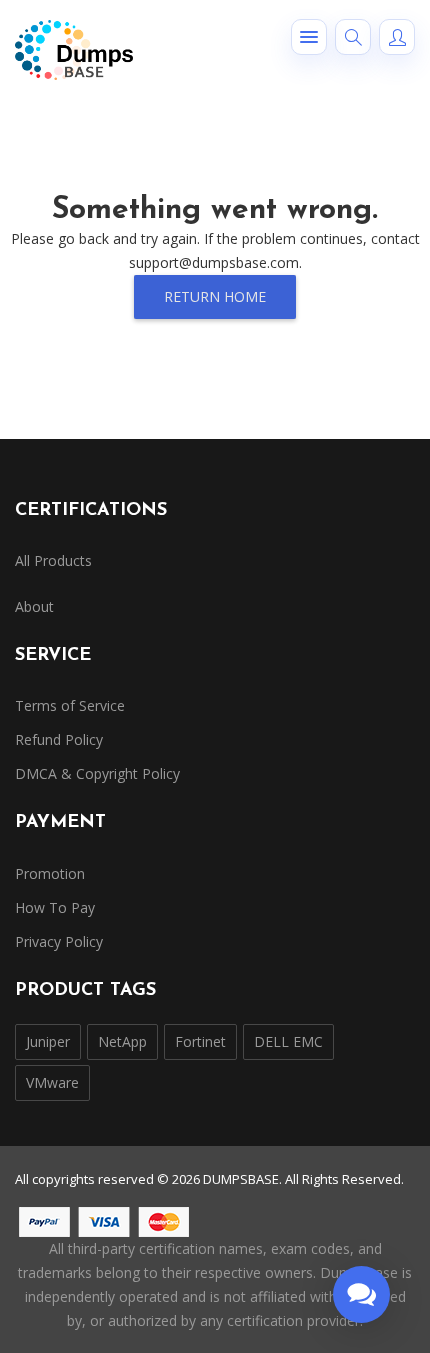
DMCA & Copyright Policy (97, 773)
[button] (309, 37)
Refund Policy (59, 739)
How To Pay (55, 907)
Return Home (215, 296)
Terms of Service (70, 705)
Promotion (50, 873)
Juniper (48, 1041)
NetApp (122, 1041)
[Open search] (353, 37)
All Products (53, 560)
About (34, 606)
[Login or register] (397, 37)
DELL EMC (288, 1041)
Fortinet (200, 1041)
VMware (52, 1082)
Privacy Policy (59, 941)
